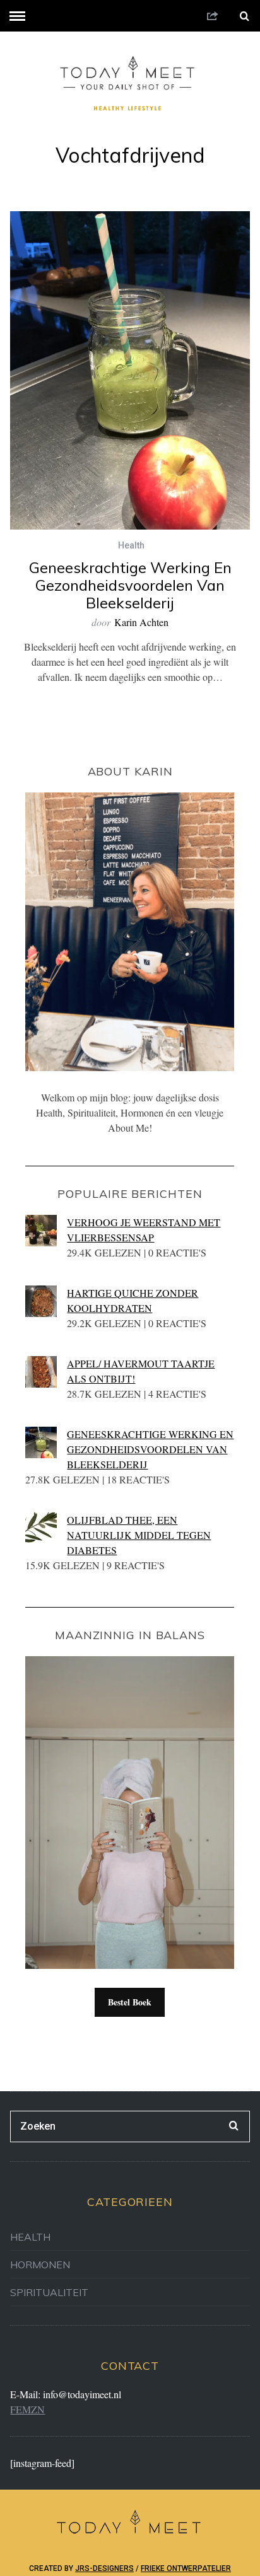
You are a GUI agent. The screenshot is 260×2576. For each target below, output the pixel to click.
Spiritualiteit (49, 2292)
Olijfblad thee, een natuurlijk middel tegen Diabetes (139, 1535)
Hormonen (40, 2265)
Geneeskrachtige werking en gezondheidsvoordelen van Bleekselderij (130, 585)
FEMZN (27, 2409)
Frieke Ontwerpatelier (186, 2568)
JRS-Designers (104, 2568)
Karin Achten (141, 622)
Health (131, 545)
